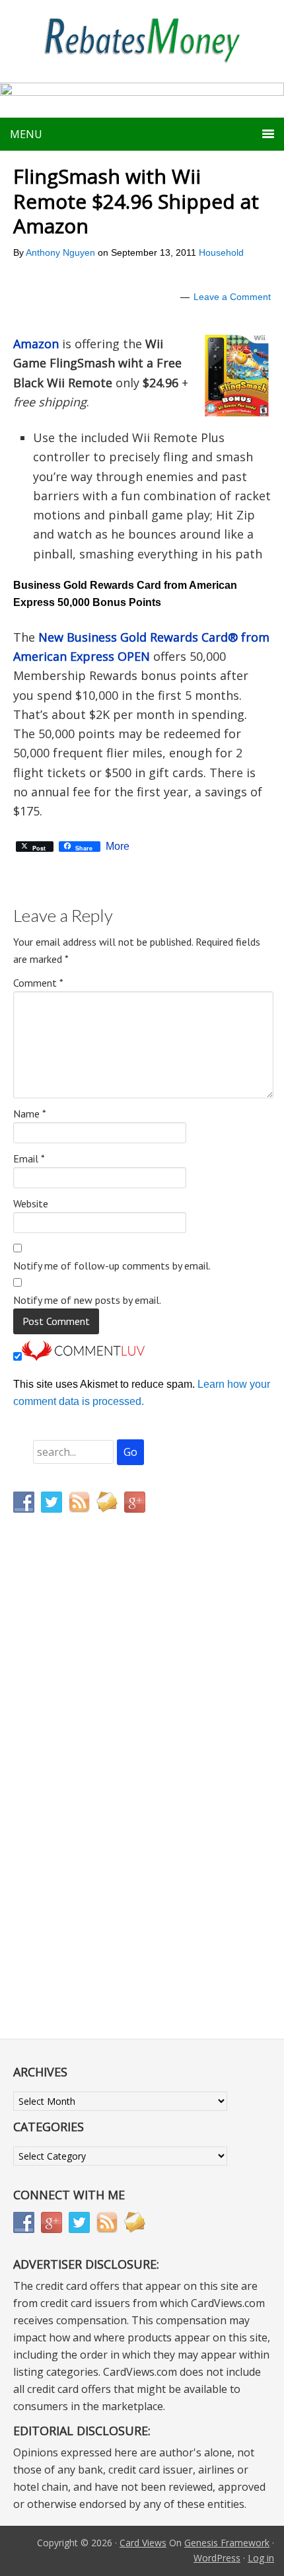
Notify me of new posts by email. (87, 1300)
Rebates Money (142, 41)
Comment (38, 983)
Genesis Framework (227, 2543)
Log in (261, 2558)
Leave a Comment (232, 297)
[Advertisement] (76, 1799)
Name (30, 1114)
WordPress (217, 2558)
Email (29, 1158)
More (118, 847)
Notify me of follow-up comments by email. (112, 1266)
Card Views (143, 2543)
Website (31, 1203)
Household (221, 252)
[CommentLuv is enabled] (83, 1357)
